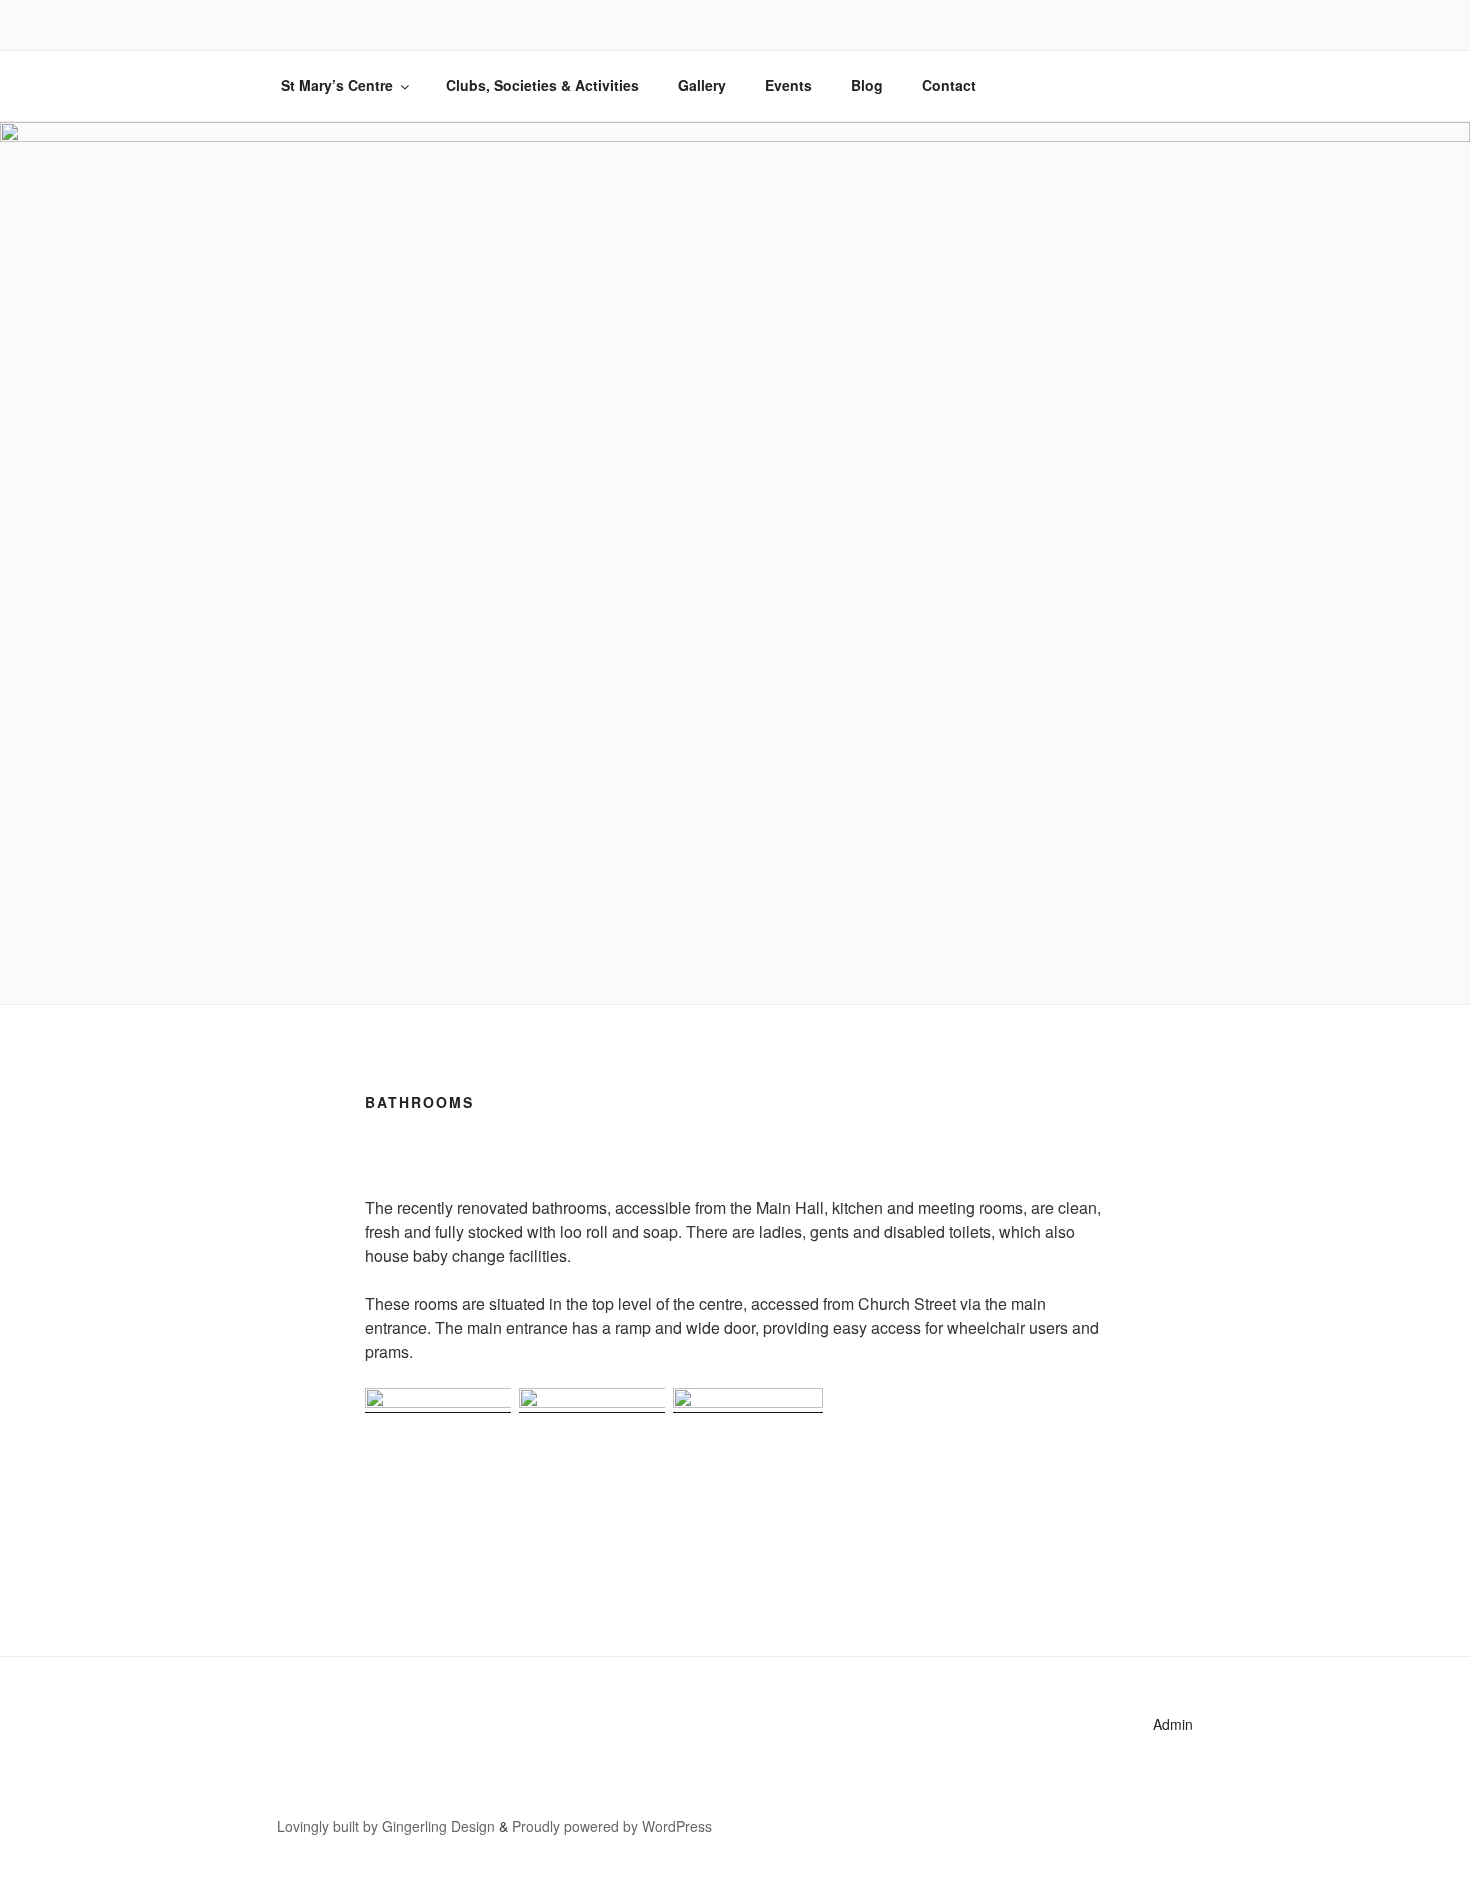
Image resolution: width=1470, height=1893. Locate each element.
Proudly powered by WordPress (612, 1826)
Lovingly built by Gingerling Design (386, 1826)
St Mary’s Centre (337, 85)
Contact (949, 85)
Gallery (702, 85)
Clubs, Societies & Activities (542, 85)
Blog (867, 85)
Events (788, 85)
